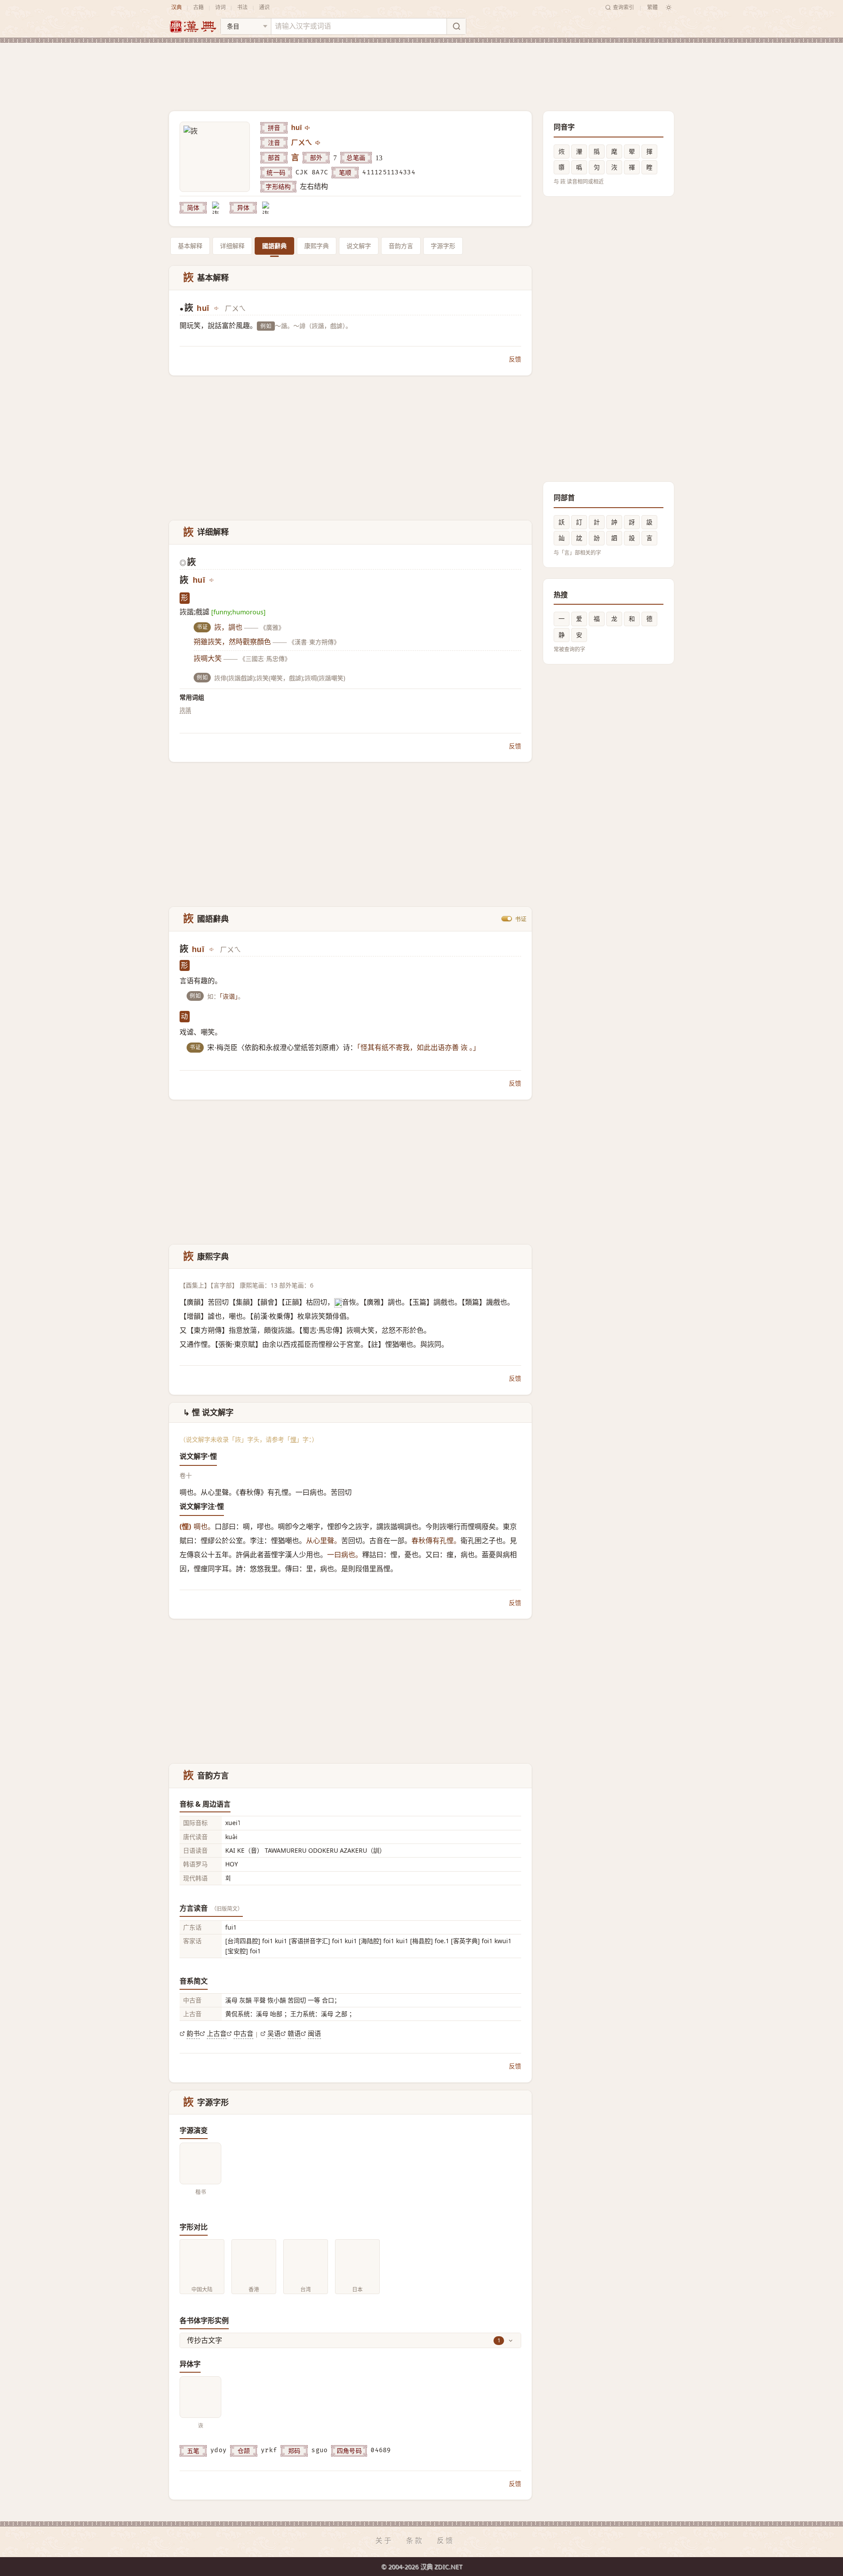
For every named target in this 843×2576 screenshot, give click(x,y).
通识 (264, 7)
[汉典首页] (193, 27)
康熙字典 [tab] (317, 246)
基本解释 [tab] (190, 246)
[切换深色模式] (669, 7)
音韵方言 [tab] (401, 246)
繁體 (652, 7)
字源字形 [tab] (443, 246)
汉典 (177, 7)
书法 (242, 7)
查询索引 (623, 7)
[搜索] (456, 26)
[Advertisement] (421, 70)
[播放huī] (308, 128)
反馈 (515, 359)
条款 (415, 2540)
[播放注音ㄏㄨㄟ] (318, 143)
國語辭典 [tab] (274, 246)
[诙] (218, 208)
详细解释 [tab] (232, 246)
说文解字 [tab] (359, 246)
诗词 (220, 7)
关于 (384, 2540)
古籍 (198, 7)
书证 (521, 919)
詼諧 (185, 710)
